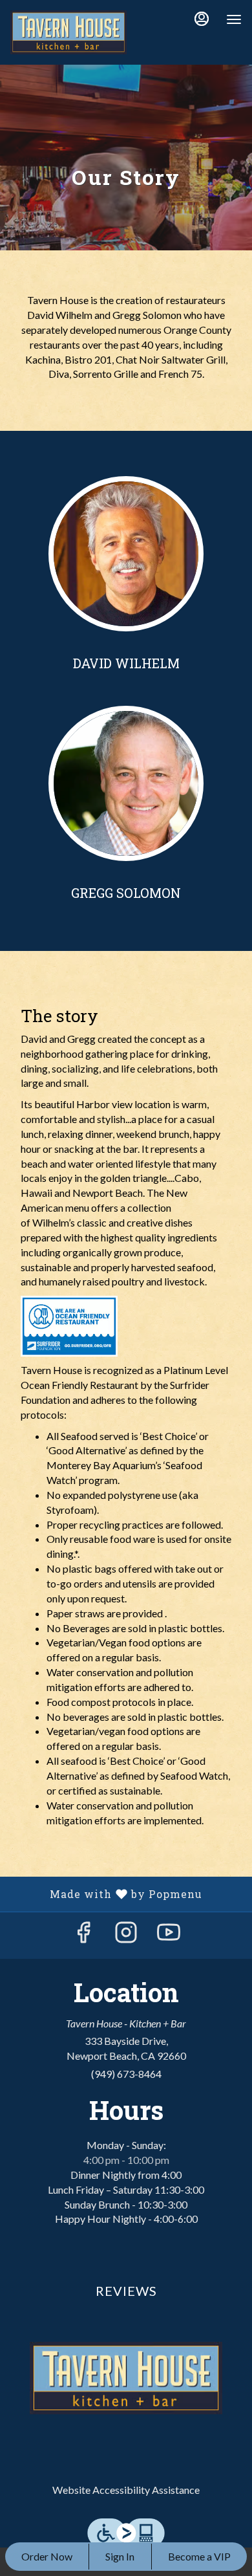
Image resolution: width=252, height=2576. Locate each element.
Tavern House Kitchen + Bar (126, 2378)
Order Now (47, 2556)
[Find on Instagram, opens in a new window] (126, 1935)
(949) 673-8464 (126, 2074)
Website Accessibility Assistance (126, 2490)
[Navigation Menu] (234, 19)
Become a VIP (199, 2556)
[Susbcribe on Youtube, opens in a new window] (169, 1935)
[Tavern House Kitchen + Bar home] (68, 32)
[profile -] (202, 19)
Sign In (120, 2556)
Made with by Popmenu (106, 1894)
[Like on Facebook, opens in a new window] (83, 1935)
